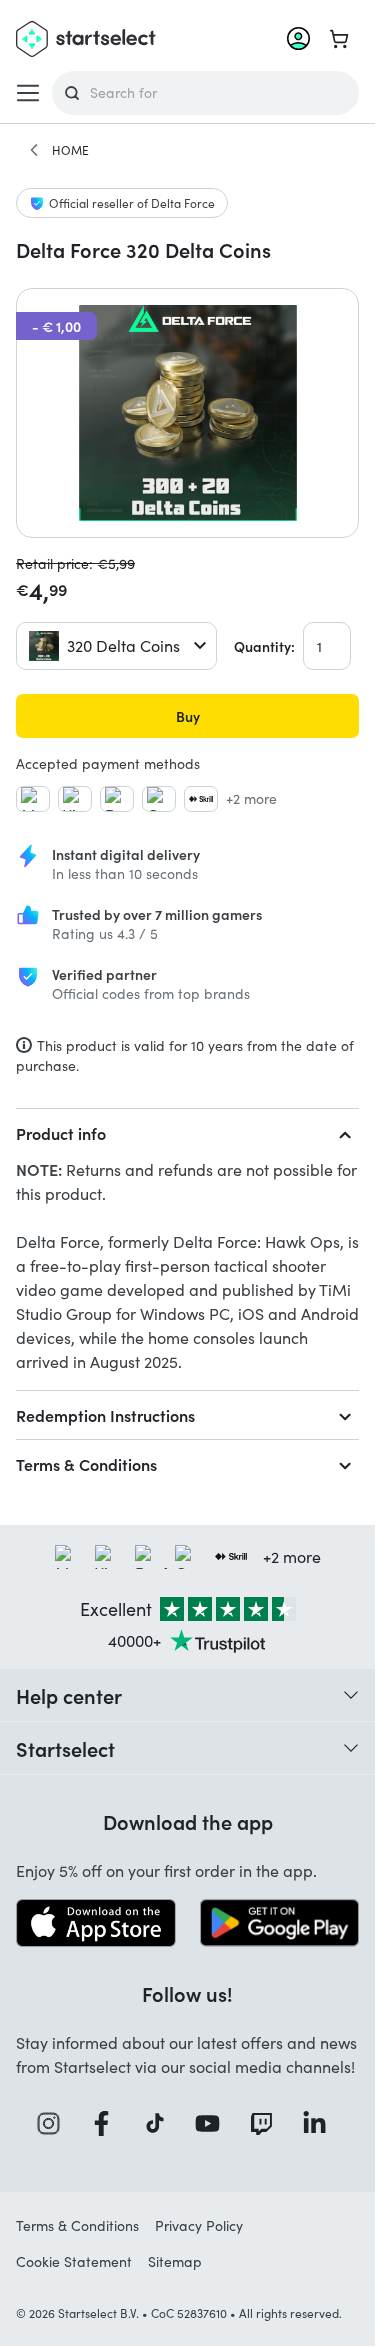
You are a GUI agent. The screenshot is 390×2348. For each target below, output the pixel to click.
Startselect (65, 1748)
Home (70, 150)
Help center (69, 1695)
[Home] (34, 150)
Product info (61, 1133)
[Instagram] (55, 2123)
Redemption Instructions (105, 1415)
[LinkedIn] (321, 2123)
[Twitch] (268, 2123)
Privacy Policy (199, 2225)
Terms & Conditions (86, 1464)
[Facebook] (108, 2123)
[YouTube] (214, 2123)
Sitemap (175, 2261)
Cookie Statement (74, 2261)
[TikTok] (161, 2123)
